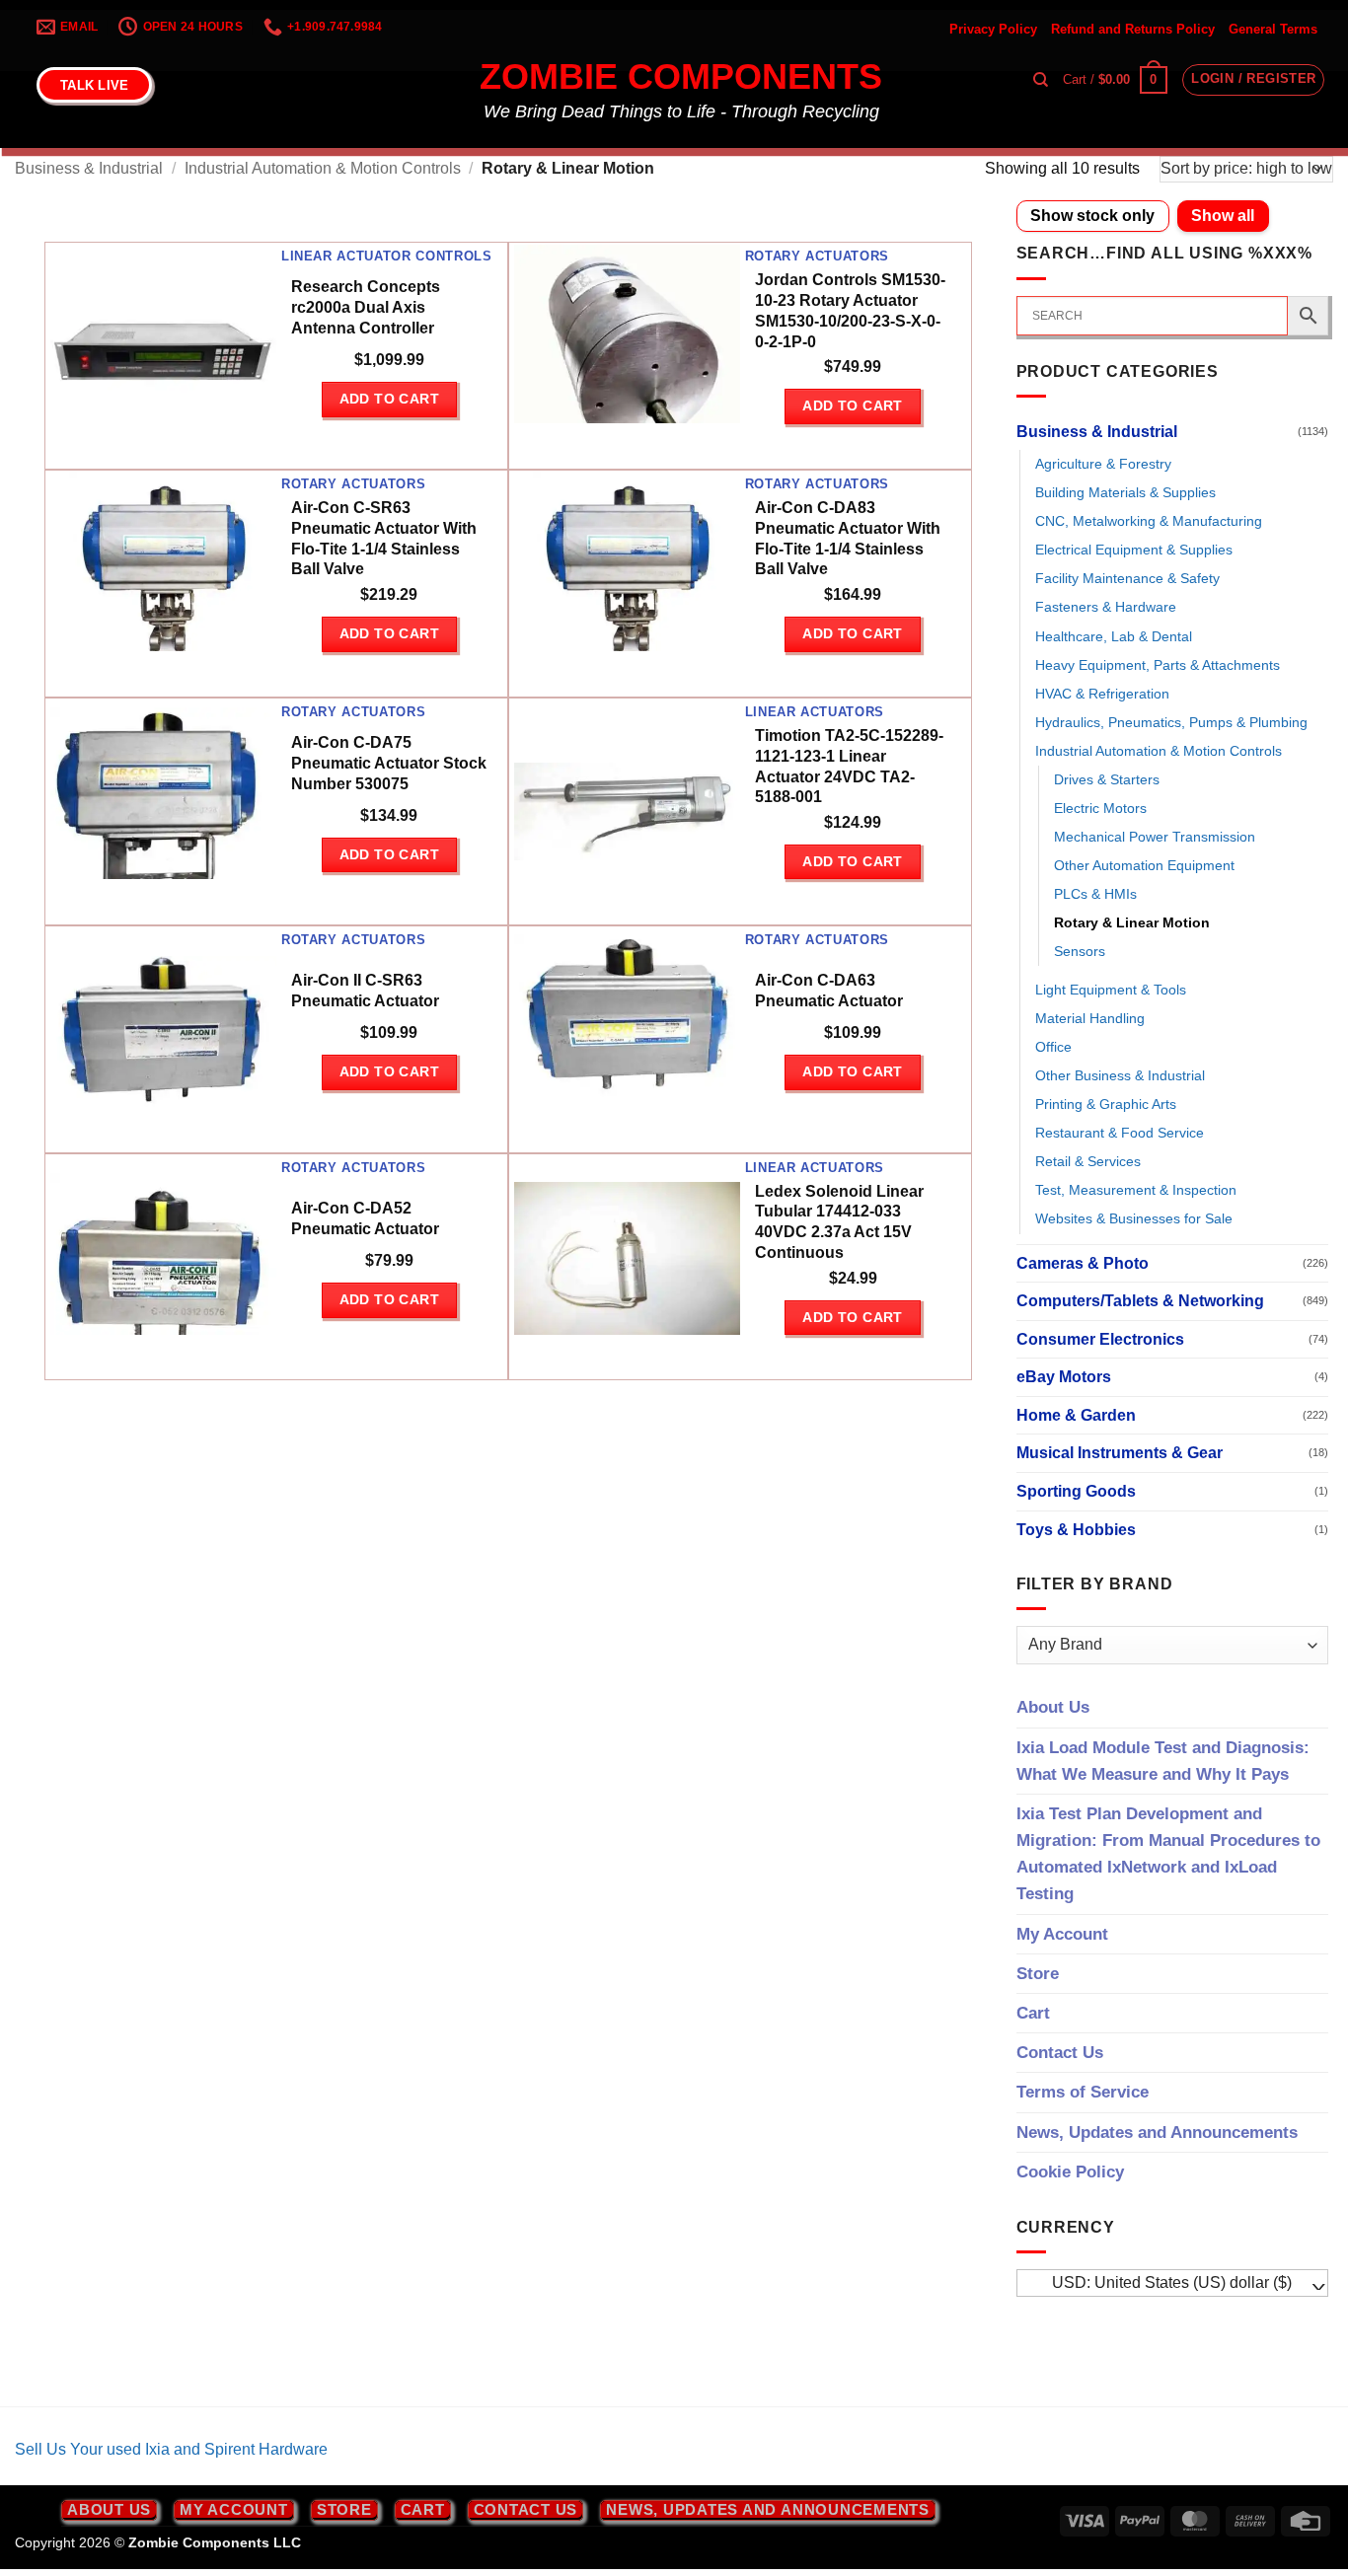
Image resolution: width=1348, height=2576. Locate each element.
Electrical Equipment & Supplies (1134, 550)
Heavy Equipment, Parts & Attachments (1158, 665)
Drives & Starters (1107, 779)
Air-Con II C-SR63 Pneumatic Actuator (365, 991)
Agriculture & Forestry (1103, 464)
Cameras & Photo (1083, 1263)
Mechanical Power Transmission (1155, 837)
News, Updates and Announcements (1157, 2133)
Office (1053, 1047)
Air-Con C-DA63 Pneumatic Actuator (829, 991)
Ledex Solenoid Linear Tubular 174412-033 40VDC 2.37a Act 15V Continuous (839, 1222)
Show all (1223, 216)
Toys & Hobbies (1076, 1530)
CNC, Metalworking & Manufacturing (1149, 521)
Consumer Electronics (1100, 1339)
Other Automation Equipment (1144, 865)
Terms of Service (1083, 2092)
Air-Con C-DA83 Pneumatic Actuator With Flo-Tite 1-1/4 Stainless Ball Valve (848, 538)
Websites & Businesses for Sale (1134, 1218)
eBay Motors (1064, 1377)
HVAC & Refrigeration (1102, 694)
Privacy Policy (993, 29)
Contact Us (1060, 2053)
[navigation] (1173, 2283)
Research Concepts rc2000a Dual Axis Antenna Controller (366, 307)
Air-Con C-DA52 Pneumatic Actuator (365, 1218)
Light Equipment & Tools (1111, 990)
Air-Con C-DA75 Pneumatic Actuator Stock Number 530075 (389, 763)
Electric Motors (1100, 808)
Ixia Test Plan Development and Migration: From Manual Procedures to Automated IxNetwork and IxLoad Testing (1168, 1854)
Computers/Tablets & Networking (1140, 1301)
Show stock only (1092, 216)
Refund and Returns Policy (1133, 29)
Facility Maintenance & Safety (1127, 578)
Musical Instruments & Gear (1120, 1453)
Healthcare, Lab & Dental (1114, 636)
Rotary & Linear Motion (1132, 922)
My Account (1062, 1934)
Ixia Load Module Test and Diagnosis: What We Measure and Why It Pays (1163, 1761)
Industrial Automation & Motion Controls (323, 168)
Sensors (1080, 951)
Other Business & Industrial (1120, 1075)
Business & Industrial (89, 168)
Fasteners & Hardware (1106, 607)
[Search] (1041, 80)
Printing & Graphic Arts (1106, 1104)
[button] (1115, 80)
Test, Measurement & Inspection (1136, 1190)
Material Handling (1090, 1018)
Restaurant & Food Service (1120, 1133)
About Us (1053, 1707)
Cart (1033, 2013)
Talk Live (94, 85)
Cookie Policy (1070, 2172)
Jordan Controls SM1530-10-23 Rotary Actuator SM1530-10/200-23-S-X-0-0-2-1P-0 (850, 310)
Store (1038, 1974)
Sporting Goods (1076, 1491)
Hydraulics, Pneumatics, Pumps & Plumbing (1171, 722)
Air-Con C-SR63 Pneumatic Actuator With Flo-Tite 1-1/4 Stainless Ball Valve (384, 538)
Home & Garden (1076, 1415)
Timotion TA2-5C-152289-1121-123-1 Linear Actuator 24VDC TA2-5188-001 (849, 766)
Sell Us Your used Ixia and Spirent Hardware (171, 2449)
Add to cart (390, 399)
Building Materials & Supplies (1125, 492)
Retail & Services (1088, 1161)
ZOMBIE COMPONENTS (681, 77)
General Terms (1273, 29)
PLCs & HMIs (1095, 894)
